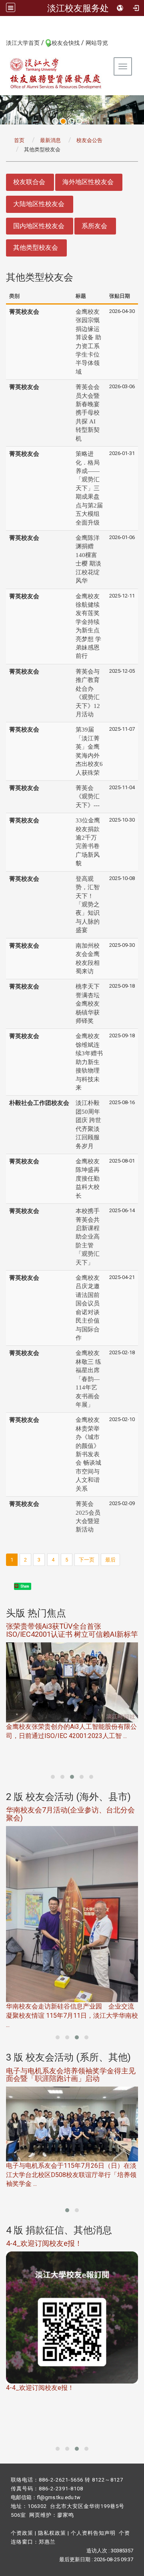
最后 (110, 1560)
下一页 (87, 1560)
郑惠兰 (47, 2542)
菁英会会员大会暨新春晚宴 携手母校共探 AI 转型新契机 (88, 413)
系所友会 (94, 226)
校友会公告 (89, 140)
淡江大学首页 (23, 43)
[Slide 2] (63, 121)
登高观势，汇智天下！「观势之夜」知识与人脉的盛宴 (88, 905)
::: (2, 42)
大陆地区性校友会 (39, 204)
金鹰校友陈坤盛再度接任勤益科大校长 (88, 1179)
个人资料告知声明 (93, 2533)
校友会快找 (66, 43)
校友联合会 (29, 182)
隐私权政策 (52, 2533)
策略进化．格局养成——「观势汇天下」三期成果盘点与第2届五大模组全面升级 (89, 488)
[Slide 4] (79, 121)
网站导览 (97, 43)
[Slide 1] (55, 121)
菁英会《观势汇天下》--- (88, 797)
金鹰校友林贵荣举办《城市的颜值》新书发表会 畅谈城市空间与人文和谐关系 (88, 1454)
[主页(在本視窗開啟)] (56, 73)
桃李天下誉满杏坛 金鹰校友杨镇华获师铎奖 (88, 1004)
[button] (53, 1777)
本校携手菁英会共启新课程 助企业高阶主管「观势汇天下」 (88, 1237)
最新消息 (50, 140)
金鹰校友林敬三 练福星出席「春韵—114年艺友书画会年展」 (88, 1379)
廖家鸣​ (66, 2515)
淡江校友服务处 (78, 8)
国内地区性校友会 (39, 226)
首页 (19, 140)
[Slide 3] (71, 121)
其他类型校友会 (36, 248)
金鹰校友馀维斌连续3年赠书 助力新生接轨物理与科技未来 (89, 1062)
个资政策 (22, 2533)
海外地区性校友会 (88, 182)
